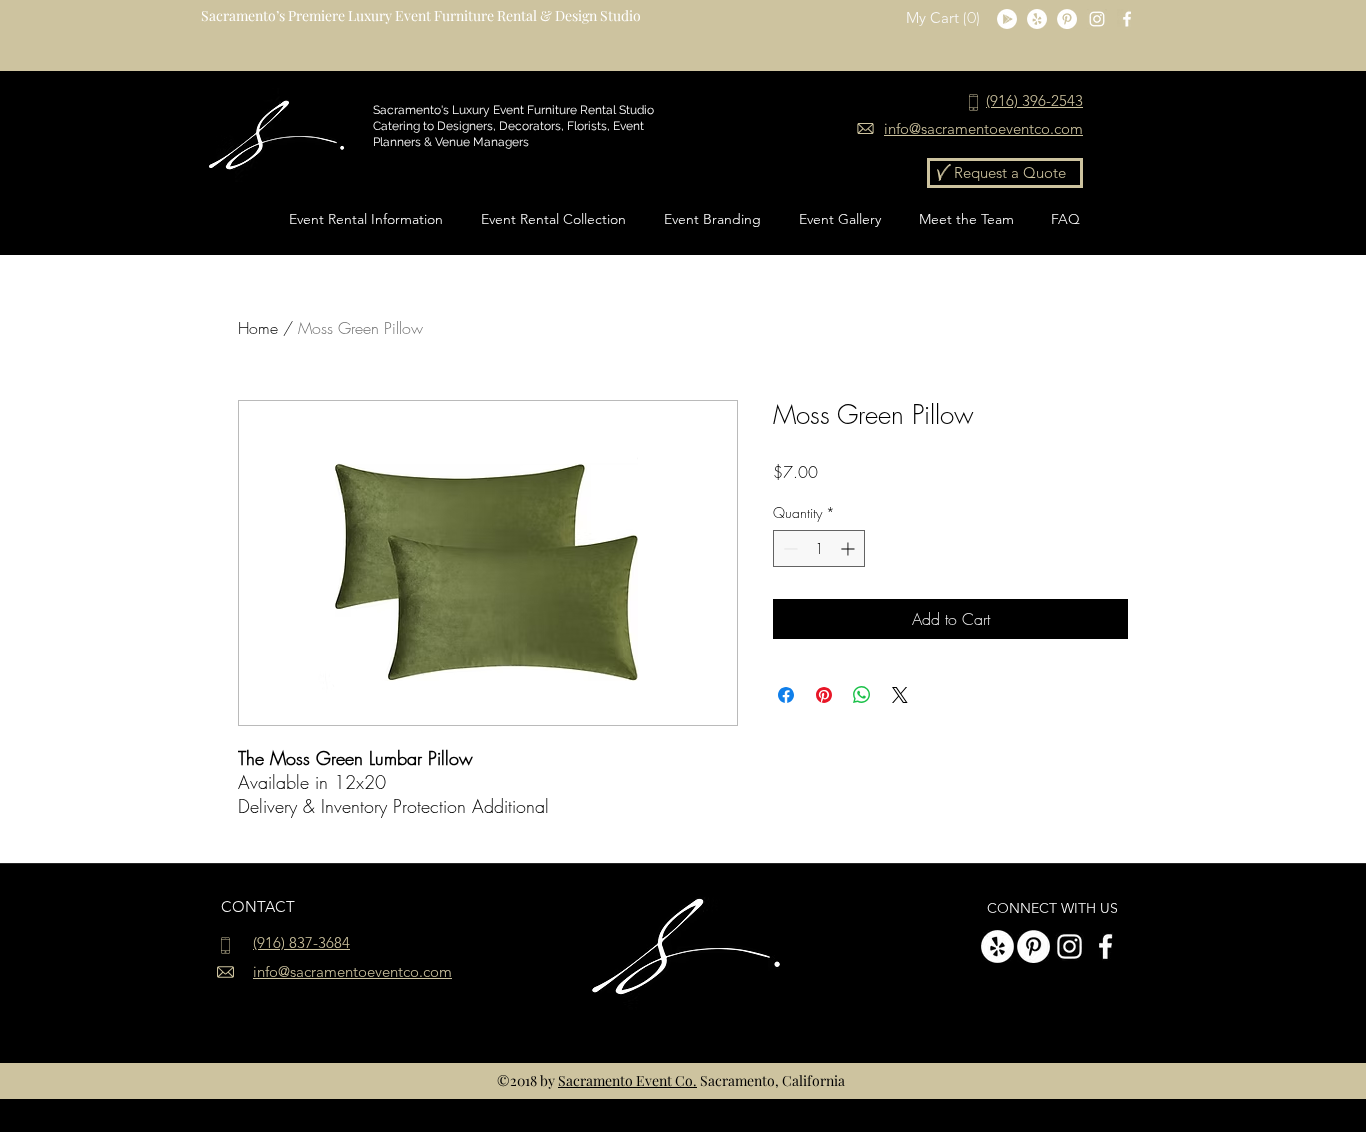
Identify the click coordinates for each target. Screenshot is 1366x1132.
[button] (944, 18)
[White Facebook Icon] (1127, 19)
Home (258, 328)
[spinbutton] (819, 548)
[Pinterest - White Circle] (1067, 19)
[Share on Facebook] (786, 695)
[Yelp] (1037, 19)
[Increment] (849, 548)
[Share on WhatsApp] (862, 695)
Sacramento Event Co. (627, 1080)
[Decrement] (788, 548)
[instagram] (1097, 19)
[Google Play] (1007, 19)
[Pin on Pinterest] (824, 695)
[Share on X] (900, 695)
